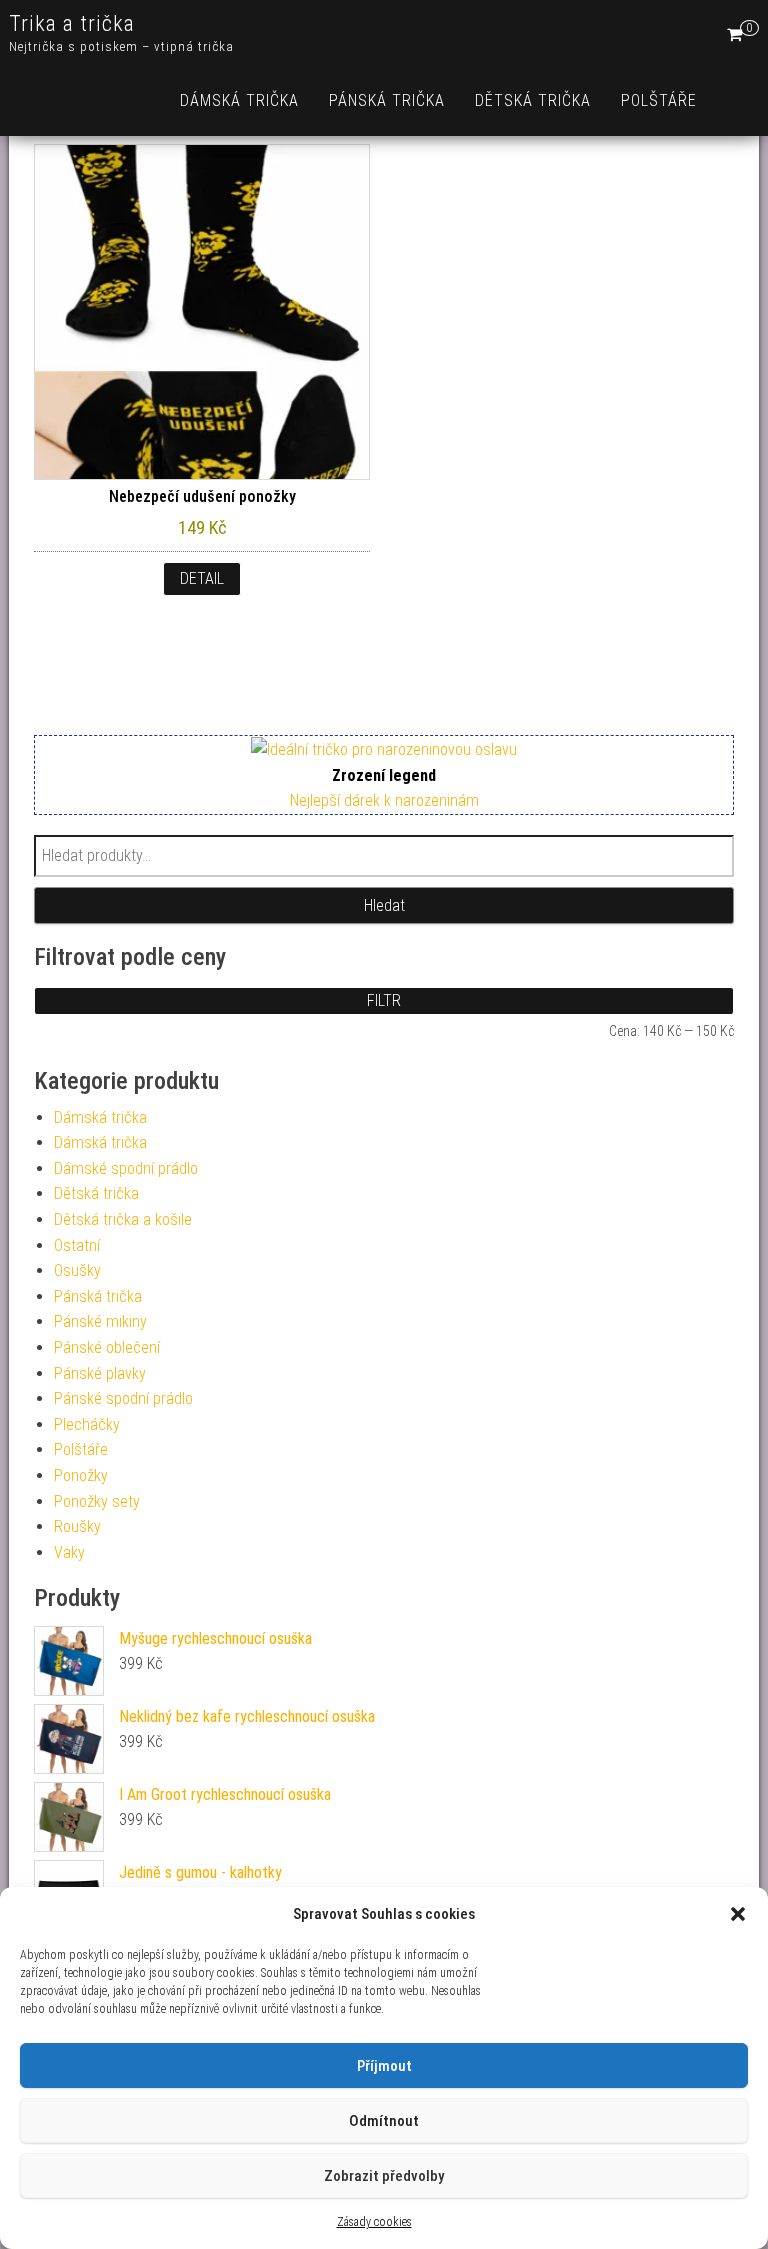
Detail (202, 578)
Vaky (69, 1552)
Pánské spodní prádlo (123, 1398)
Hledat (384, 905)
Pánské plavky (100, 1373)
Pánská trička (387, 100)
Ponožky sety (97, 1501)
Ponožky (81, 1475)
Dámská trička (239, 100)
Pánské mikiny (100, 1321)
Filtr (384, 1000)
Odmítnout (384, 2121)
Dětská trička (533, 100)
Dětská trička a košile (123, 1219)
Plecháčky (87, 1424)
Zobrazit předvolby (384, 2176)
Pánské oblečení (107, 1347)
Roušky (77, 1526)
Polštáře (659, 100)
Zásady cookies (374, 2222)
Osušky (77, 1270)
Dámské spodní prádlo (126, 1168)
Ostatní (77, 1245)
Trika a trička (72, 23)
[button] (738, 1914)
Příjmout (384, 2066)
